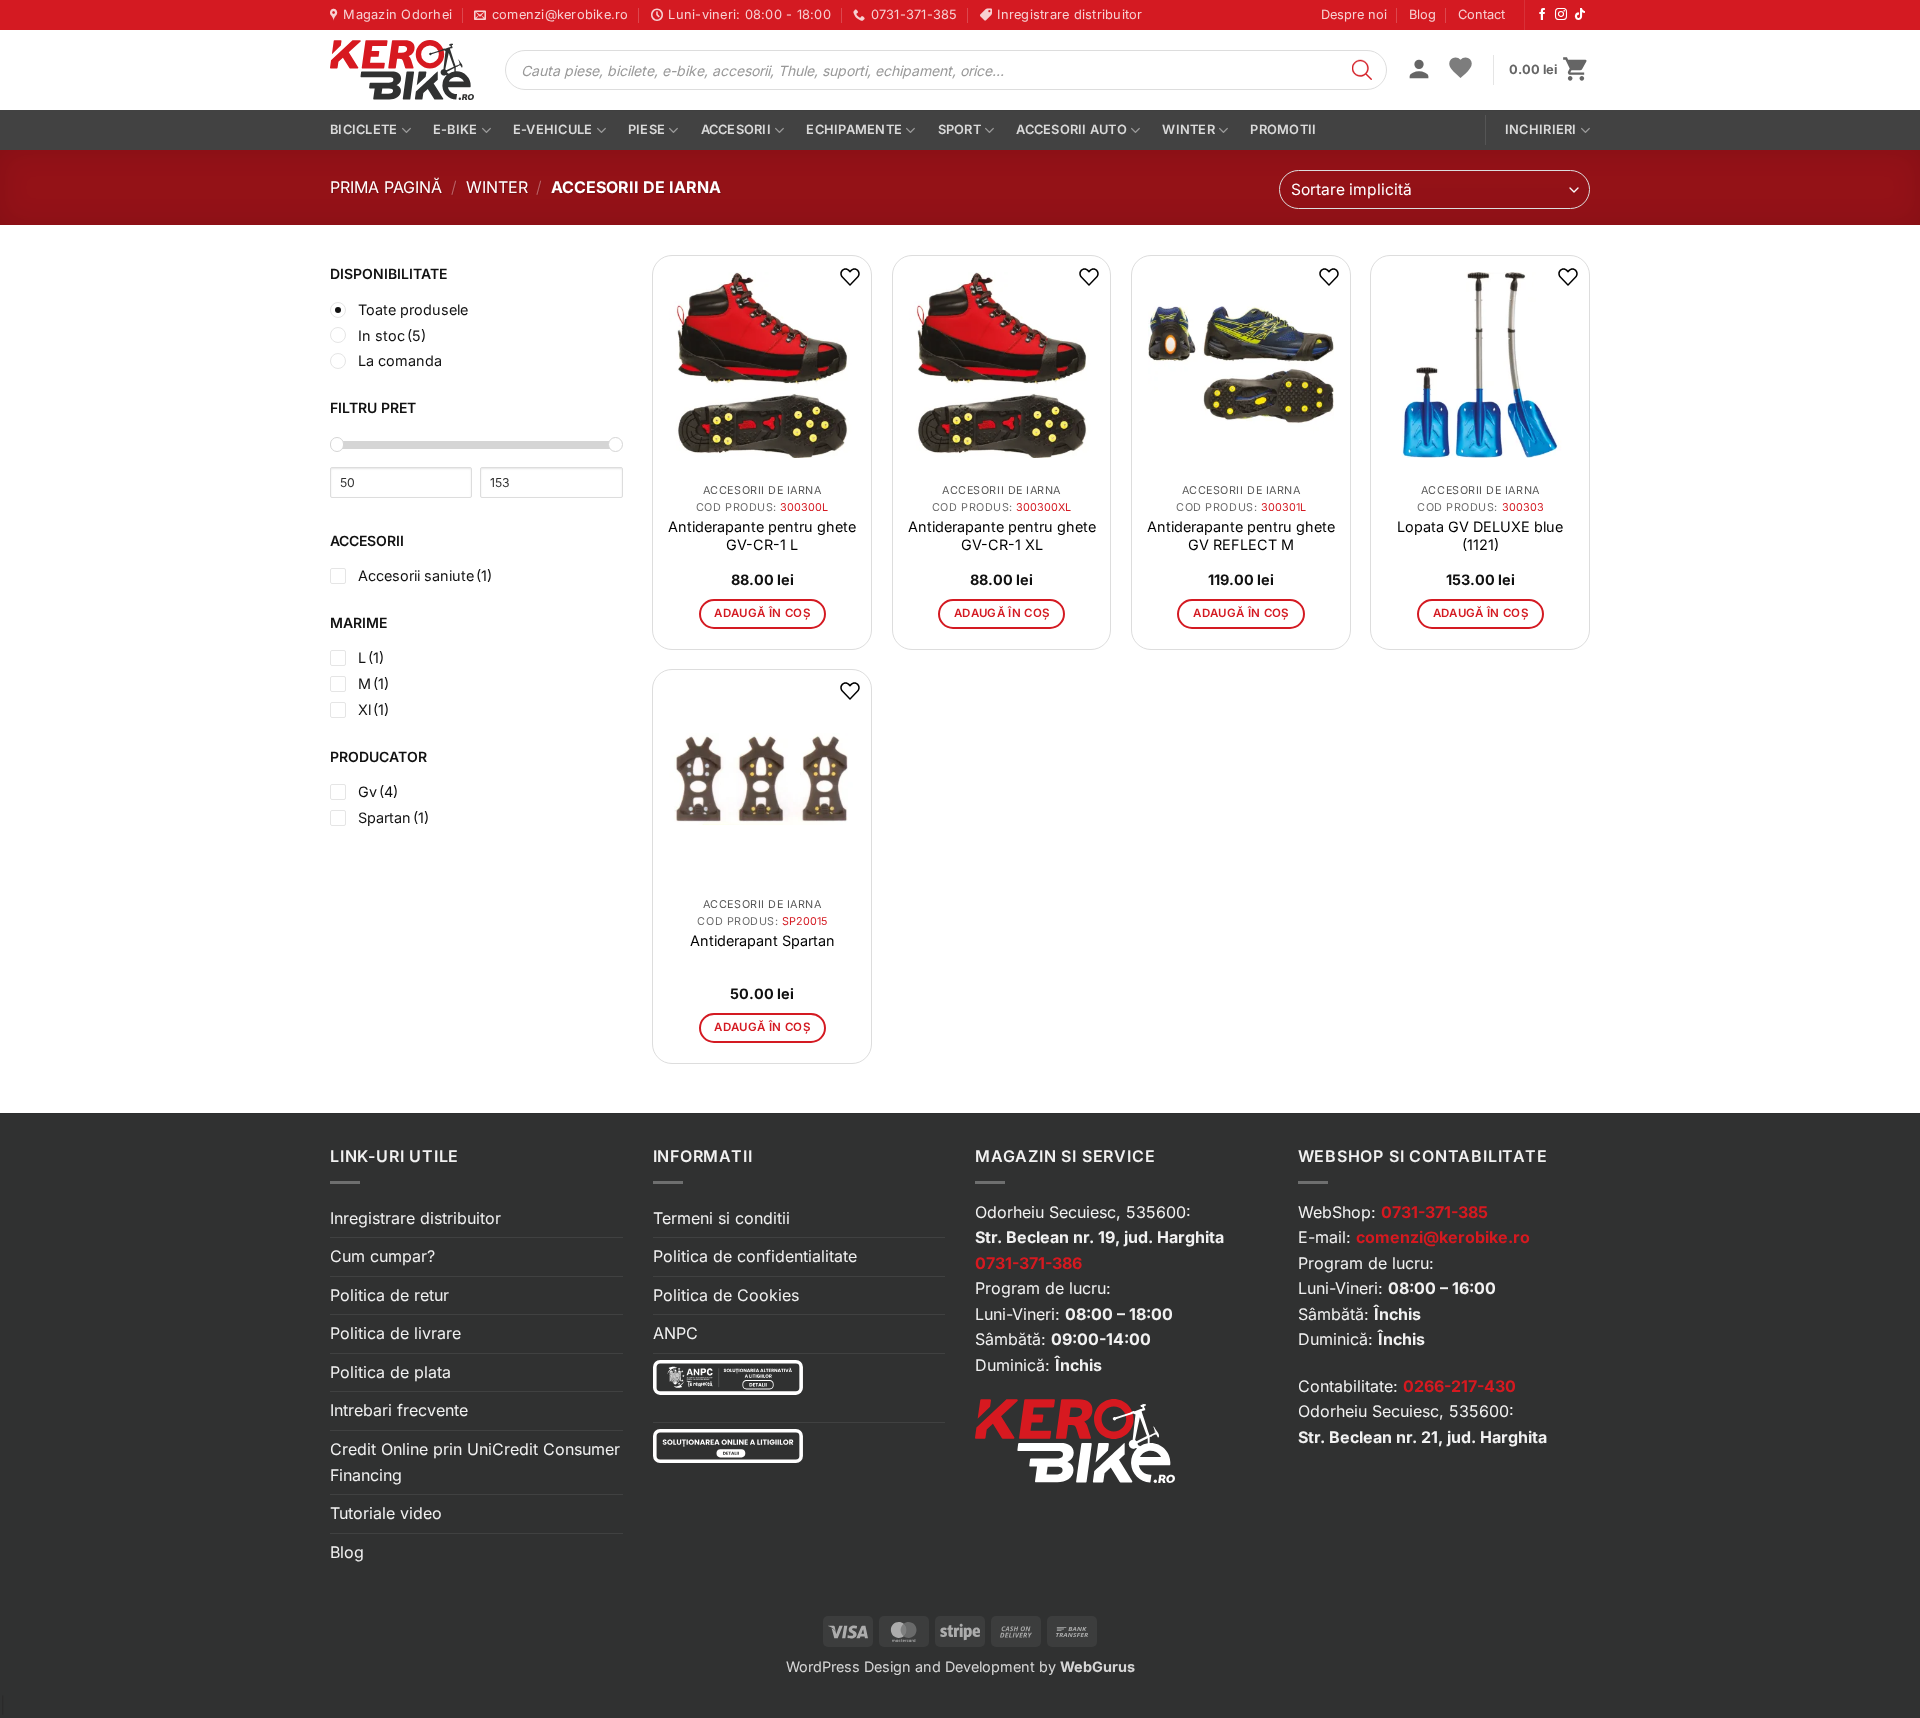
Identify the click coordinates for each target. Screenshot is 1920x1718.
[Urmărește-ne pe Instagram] (1561, 15)
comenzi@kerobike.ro (1443, 1237)
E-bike (455, 129)
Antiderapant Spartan (762, 940)
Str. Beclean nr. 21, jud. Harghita (1422, 1437)
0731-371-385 (1434, 1212)
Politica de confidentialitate (755, 1256)
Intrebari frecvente (399, 1410)
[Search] (1362, 70)
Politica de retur (389, 1295)
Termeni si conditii (721, 1218)
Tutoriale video (386, 1513)
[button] (1419, 71)
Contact (1481, 14)
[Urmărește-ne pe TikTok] (1580, 15)
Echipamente (854, 129)
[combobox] (1434, 189)
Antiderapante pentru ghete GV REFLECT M (1241, 535)
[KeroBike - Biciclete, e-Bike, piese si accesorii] (402, 70)
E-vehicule (553, 129)
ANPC (675, 1333)
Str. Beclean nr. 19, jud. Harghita (1099, 1237)
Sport (959, 129)
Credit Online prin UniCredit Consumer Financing (475, 1462)
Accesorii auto (1071, 129)
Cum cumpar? (382, 1256)
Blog (1422, 14)
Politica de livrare (395, 1333)
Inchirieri (1541, 129)
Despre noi (1354, 14)
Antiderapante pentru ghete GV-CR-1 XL (1002, 535)
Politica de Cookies (726, 1295)
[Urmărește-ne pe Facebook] (1542, 15)
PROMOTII (1283, 129)
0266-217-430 (1459, 1386)
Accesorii (736, 129)
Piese (646, 129)
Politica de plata (390, 1372)
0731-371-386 (1028, 1263)
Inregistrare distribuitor (415, 1218)
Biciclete (363, 129)
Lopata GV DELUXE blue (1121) (1480, 535)
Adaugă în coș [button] (762, 613)
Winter (1188, 129)
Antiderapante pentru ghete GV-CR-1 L (762, 535)
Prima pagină (386, 187)
